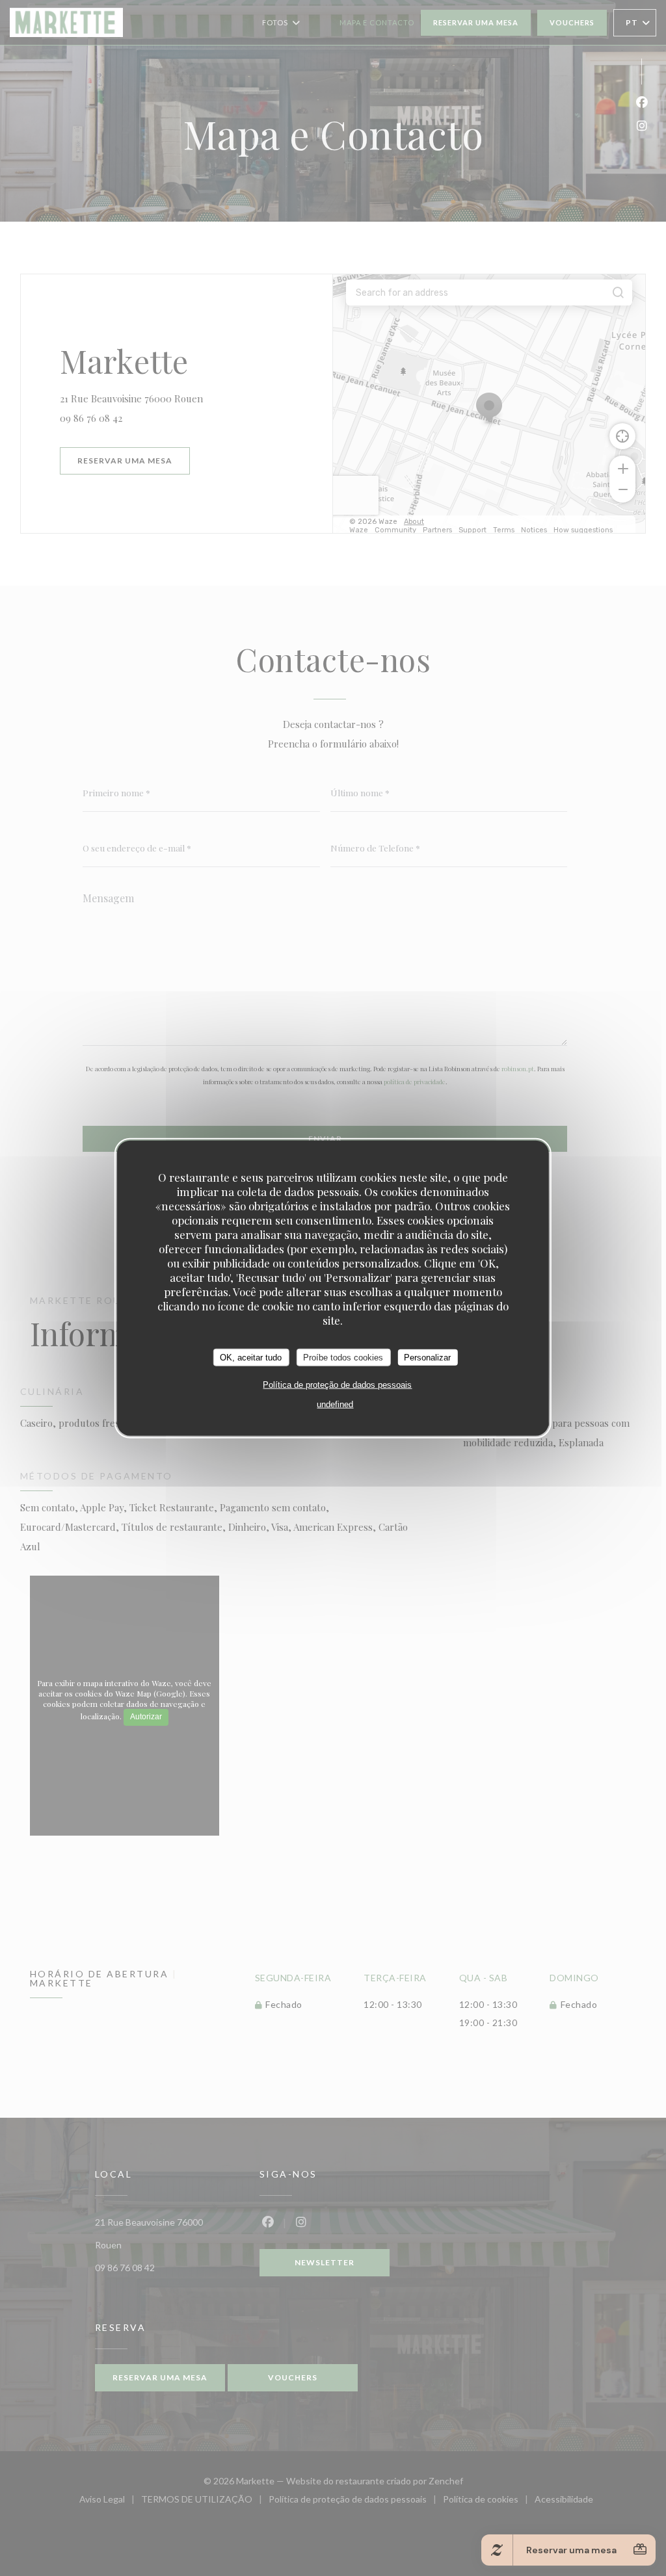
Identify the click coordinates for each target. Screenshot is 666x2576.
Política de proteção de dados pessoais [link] (337, 1385)
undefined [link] (335, 1404)
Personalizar (427, 1357)
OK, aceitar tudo (251, 1357)
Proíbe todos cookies (343, 1357)
